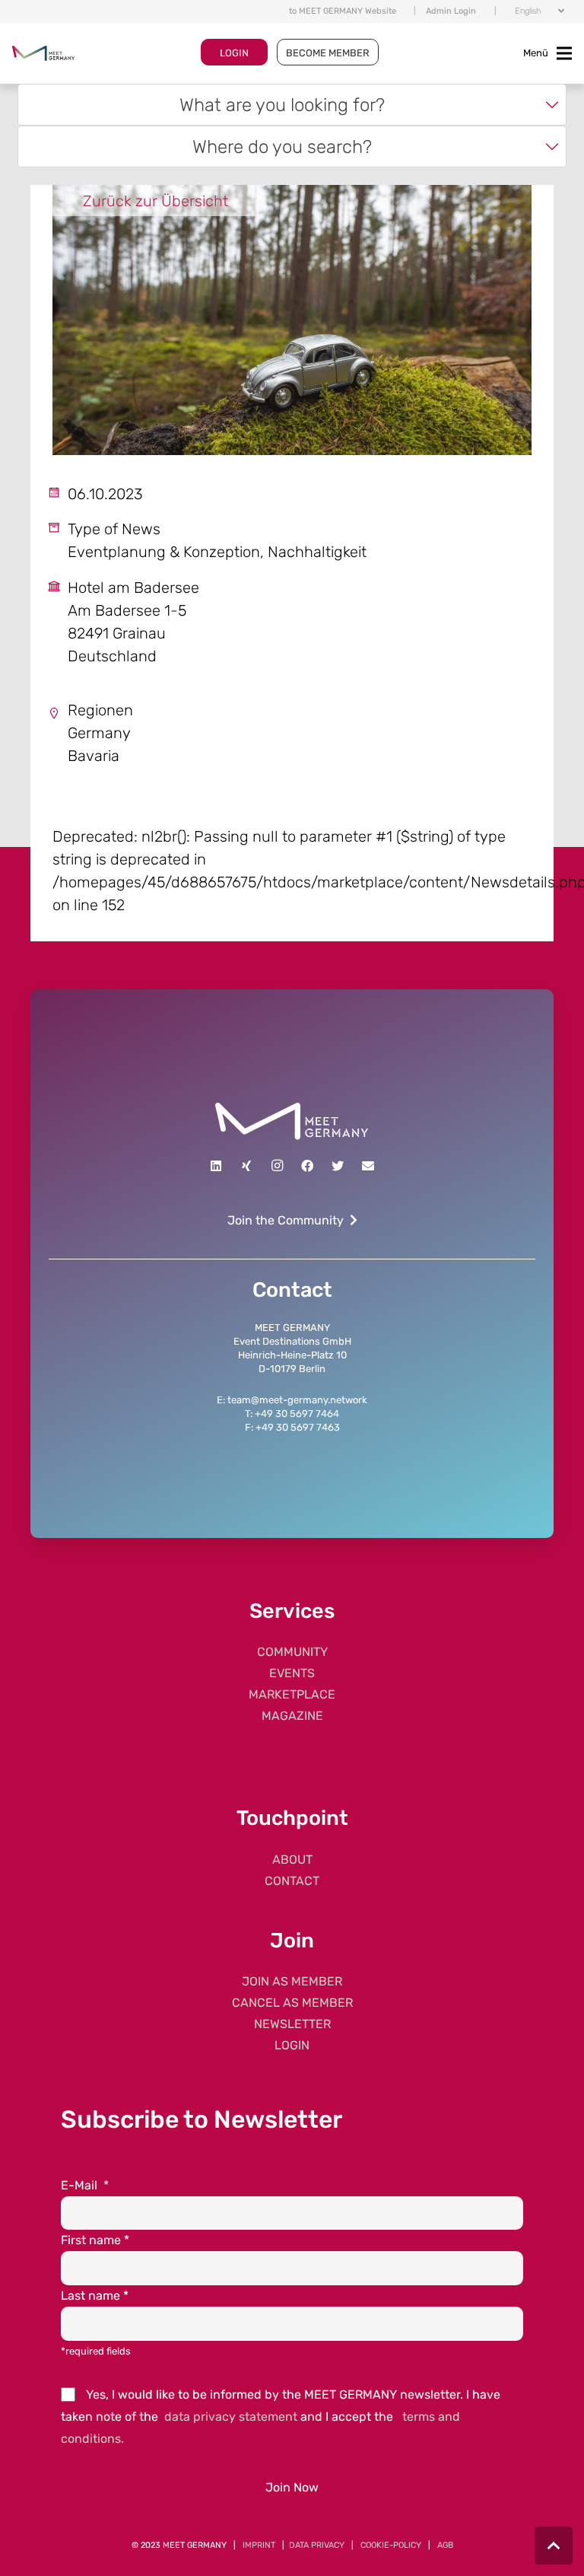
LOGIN (234, 53)
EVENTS (292, 1673)
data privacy (317, 2545)
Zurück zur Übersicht (156, 201)
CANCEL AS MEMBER (292, 2003)
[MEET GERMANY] (43, 53)
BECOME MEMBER (328, 53)
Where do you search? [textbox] (282, 146)
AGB (445, 2545)
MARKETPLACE (292, 1694)
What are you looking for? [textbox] (282, 105)
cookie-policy (391, 2545)
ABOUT (292, 1860)
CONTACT (292, 1881)
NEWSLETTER (292, 2024)
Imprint (259, 2545)
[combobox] (292, 105)
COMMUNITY (292, 1652)
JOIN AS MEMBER (292, 1981)
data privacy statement (231, 2417)
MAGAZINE (292, 1716)
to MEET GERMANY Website (343, 11)
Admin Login (451, 11)
